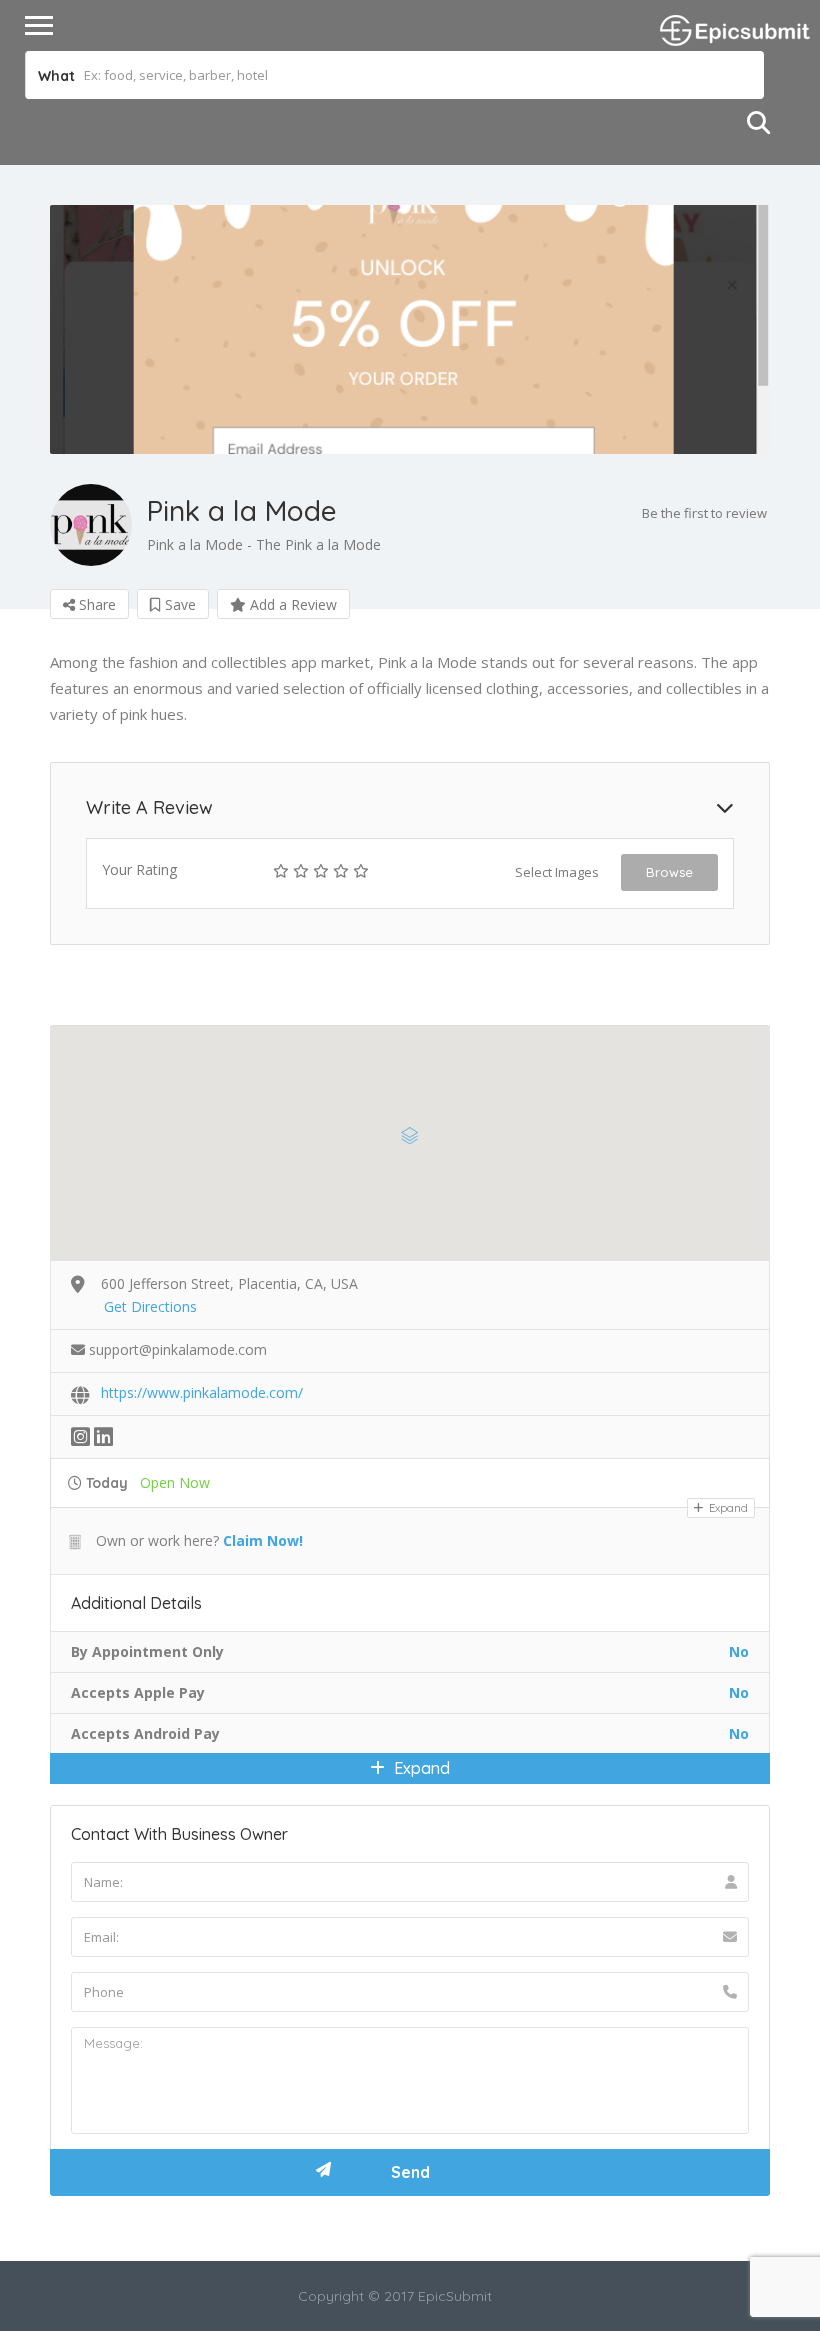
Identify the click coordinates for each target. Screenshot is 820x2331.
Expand (727, 1508)
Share (95, 604)
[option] (410, 329)
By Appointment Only (147, 1651)
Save (178, 604)
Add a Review (291, 604)
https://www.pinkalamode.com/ (202, 1392)
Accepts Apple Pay (138, 1692)
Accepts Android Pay (145, 1733)
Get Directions (150, 1306)
